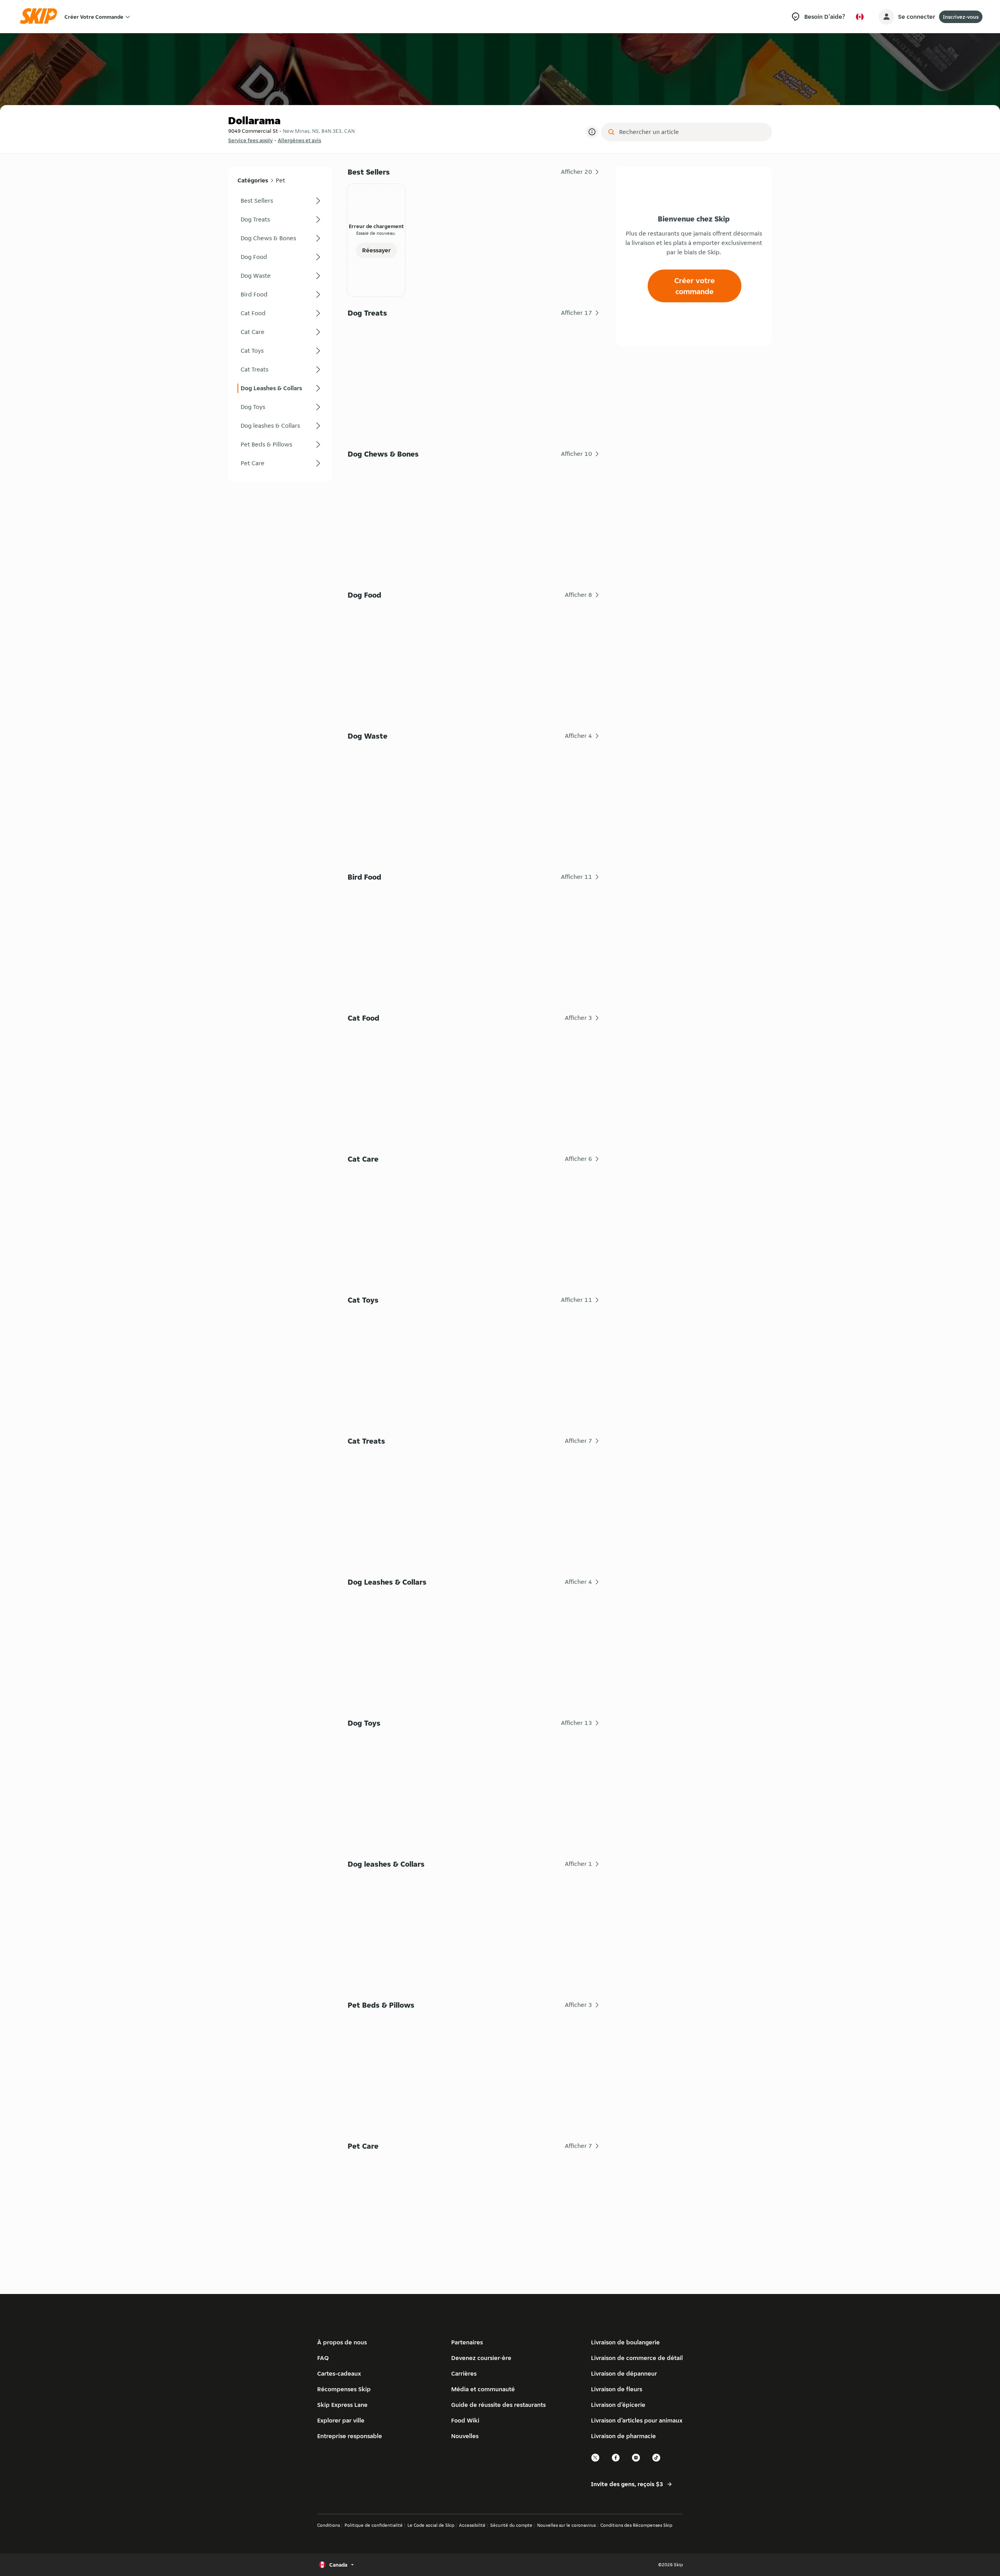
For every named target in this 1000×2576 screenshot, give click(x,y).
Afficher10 (577, 454)
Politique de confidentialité (374, 2525)
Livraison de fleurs (617, 2389)
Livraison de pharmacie (623, 2436)
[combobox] (692, 132)
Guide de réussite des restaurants (498, 2405)
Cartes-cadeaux (339, 2373)
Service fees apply (250, 140)
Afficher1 (579, 1864)
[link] (280, 201)
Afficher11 (577, 877)
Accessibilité (472, 2525)
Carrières (464, 2373)
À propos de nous (342, 2342)
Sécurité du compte (511, 2525)
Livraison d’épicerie (618, 2405)
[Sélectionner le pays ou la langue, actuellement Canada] (860, 17)
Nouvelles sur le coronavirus (566, 2525)
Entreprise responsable (350, 2436)
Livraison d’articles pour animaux (637, 2420)
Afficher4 (579, 736)
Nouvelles (465, 2436)
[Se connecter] (886, 17)
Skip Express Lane (342, 2405)
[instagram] (636, 2461)
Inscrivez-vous (961, 17)
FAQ (323, 2358)
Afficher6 (579, 1159)
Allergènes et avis (299, 140)
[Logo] (41, 17)
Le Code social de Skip (431, 2525)
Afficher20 (577, 172)
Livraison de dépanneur (624, 2373)
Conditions (329, 2525)
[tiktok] (657, 2461)
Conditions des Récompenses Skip (636, 2525)
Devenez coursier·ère (481, 2358)
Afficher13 (577, 1723)
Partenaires (467, 2342)
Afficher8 (579, 595)
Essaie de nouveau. (376, 233)
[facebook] (616, 2461)
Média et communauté (483, 2389)
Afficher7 (579, 1441)
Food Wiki (465, 2420)
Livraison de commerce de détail (637, 2358)
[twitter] (596, 2461)
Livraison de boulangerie (625, 2342)
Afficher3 (579, 1018)
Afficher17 (577, 313)
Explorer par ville (341, 2420)
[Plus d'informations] (592, 132)
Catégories (253, 180)
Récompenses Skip (344, 2389)
